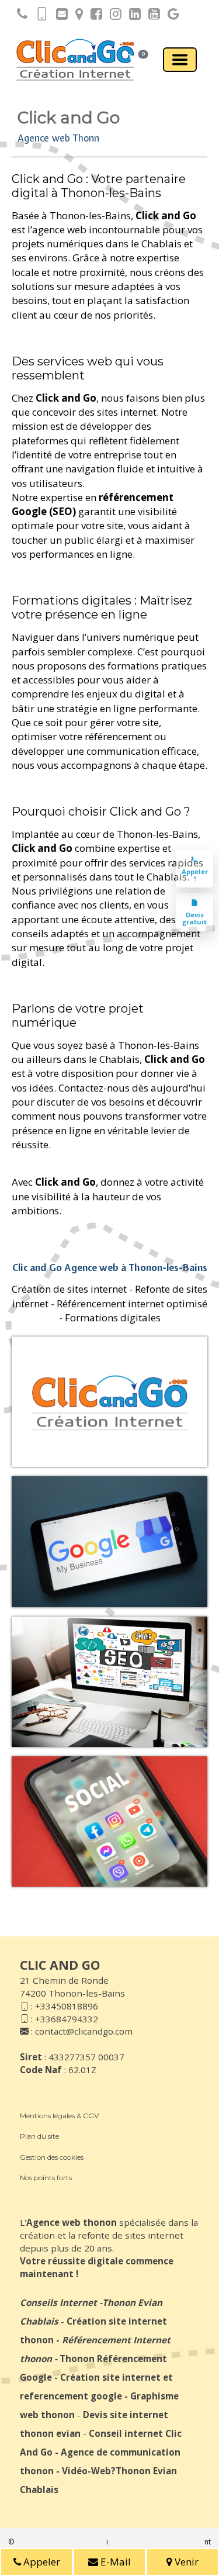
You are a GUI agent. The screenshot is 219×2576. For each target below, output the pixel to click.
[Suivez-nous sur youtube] (151, 16)
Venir (185, 2562)
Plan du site (39, 2136)
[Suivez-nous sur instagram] (113, 16)
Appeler (41, 2562)
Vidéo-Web (86, 2471)
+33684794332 (67, 2019)
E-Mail (114, 2562)
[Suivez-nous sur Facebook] (93, 16)
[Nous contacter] (59, 16)
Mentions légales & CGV (59, 2116)
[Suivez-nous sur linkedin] (132, 16)
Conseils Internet (58, 2302)
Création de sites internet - (72, 1289)
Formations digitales (113, 1318)
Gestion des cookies (52, 2157)
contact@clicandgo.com (84, 2031)
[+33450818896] (19, 16)
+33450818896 (67, 2006)
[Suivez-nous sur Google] (171, 16)
